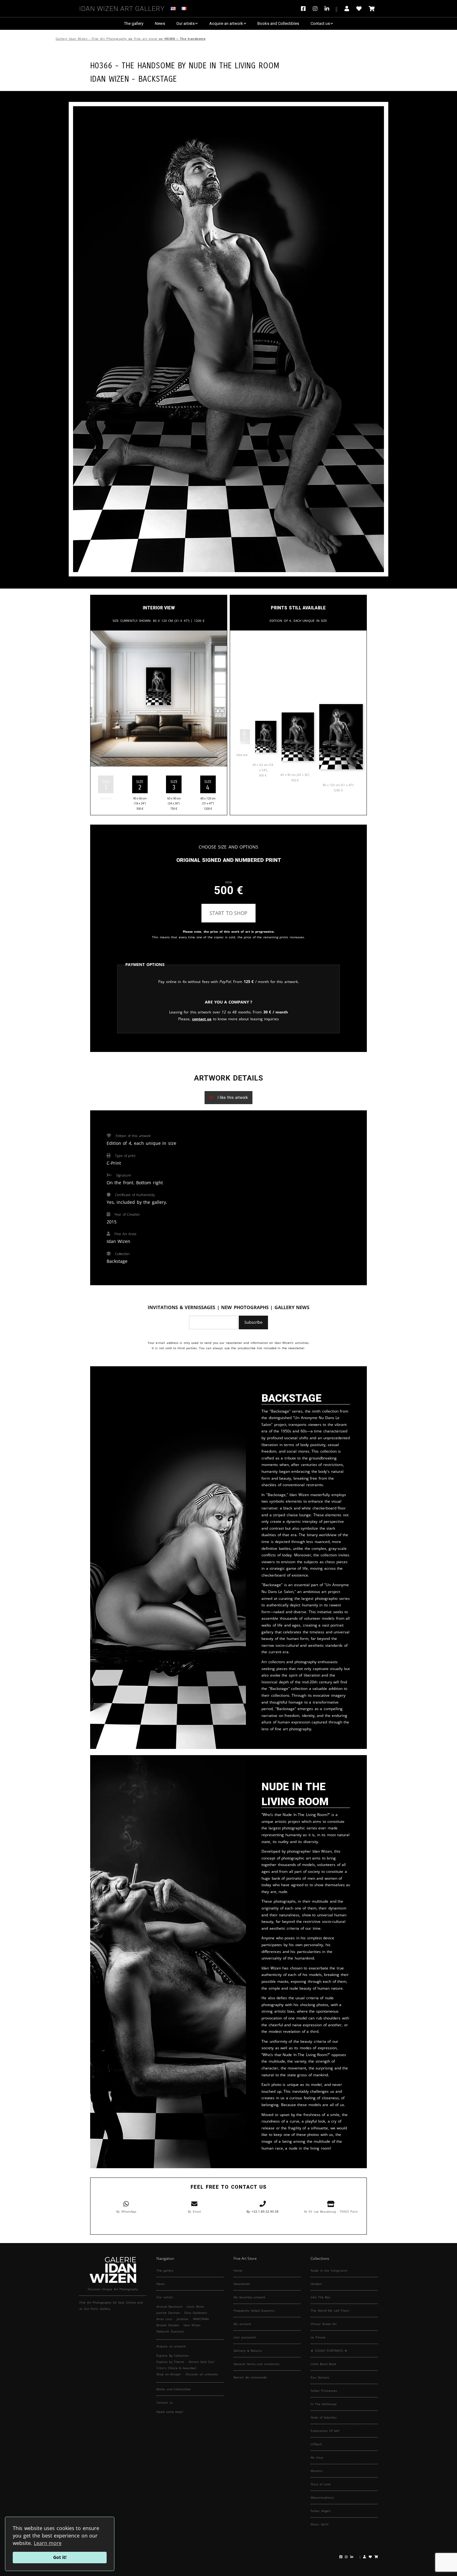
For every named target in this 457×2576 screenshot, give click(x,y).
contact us (202, 1019)
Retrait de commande (250, 2377)
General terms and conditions (256, 2364)
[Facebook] (305, 9)
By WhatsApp (126, 2211)
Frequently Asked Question (254, 2310)
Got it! (60, 2557)
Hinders (316, 2284)
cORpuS (316, 2444)
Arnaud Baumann (169, 2306)
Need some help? (170, 2412)
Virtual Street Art (324, 2324)
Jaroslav (182, 2319)
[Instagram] (315, 9)
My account (242, 2324)
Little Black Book (323, 2364)
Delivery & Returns (248, 2351)
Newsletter (242, 2284)
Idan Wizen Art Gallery (122, 8)
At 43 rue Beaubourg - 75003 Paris (331, 2211)
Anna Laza (164, 2319)
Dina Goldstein (196, 2313)
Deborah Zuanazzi (170, 2331)
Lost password (245, 2337)
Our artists (185, 23)
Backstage (158, 78)
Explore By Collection (173, 2355)
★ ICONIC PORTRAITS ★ (329, 2351)
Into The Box (320, 2297)
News (160, 23)
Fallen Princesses (324, 2391)
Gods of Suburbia (324, 2417)
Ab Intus (317, 2457)
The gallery (134, 23)
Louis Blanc (196, 2306)
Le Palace (318, 2337)
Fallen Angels (321, 2511)
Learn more (48, 2543)
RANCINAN (201, 2319)
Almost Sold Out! (202, 2362)
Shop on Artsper (169, 2374)
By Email (194, 2211)
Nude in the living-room (329, 2270)
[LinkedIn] (331, 9)
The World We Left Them (330, 2310)
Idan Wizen (192, 2325)
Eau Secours (320, 2377)
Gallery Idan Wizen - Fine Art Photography (91, 39)
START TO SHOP (228, 913)
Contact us (320, 23)
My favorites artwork (249, 2297)
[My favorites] (359, 9)
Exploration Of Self (325, 2431)
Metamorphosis (322, 2497)
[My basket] (372, 9)
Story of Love (321, 2484)
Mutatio (316, 2471)
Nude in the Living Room (234, 65)
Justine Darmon (168, 2313)
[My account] (347, 9)
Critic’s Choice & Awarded (176, 2368)
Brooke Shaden (168, 2325)
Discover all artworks (202, 2374)
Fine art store (146, 39)
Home (238, 2270)
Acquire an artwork (226, 23)
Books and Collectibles (278, 23)
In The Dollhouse (324, 2404)
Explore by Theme (170, 2362)
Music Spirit (320, 2524)
